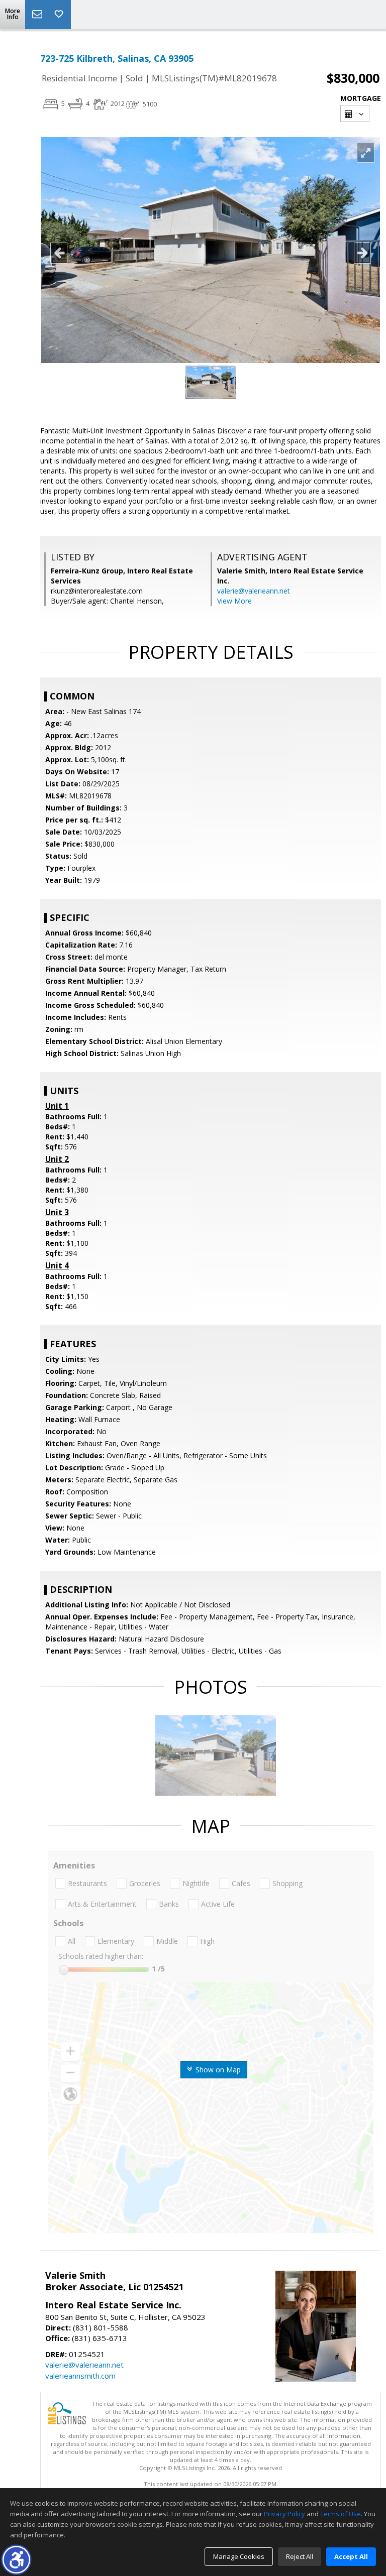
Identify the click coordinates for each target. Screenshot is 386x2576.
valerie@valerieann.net (254, 591)
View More (234, 601)
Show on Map (217, 2070)
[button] (16, 2560)
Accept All (351, 2556)
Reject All (300, 2556)
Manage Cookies (239, 2556)
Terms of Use (341, 2514)
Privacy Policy (284, 2514)
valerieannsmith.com (80, 2376)
